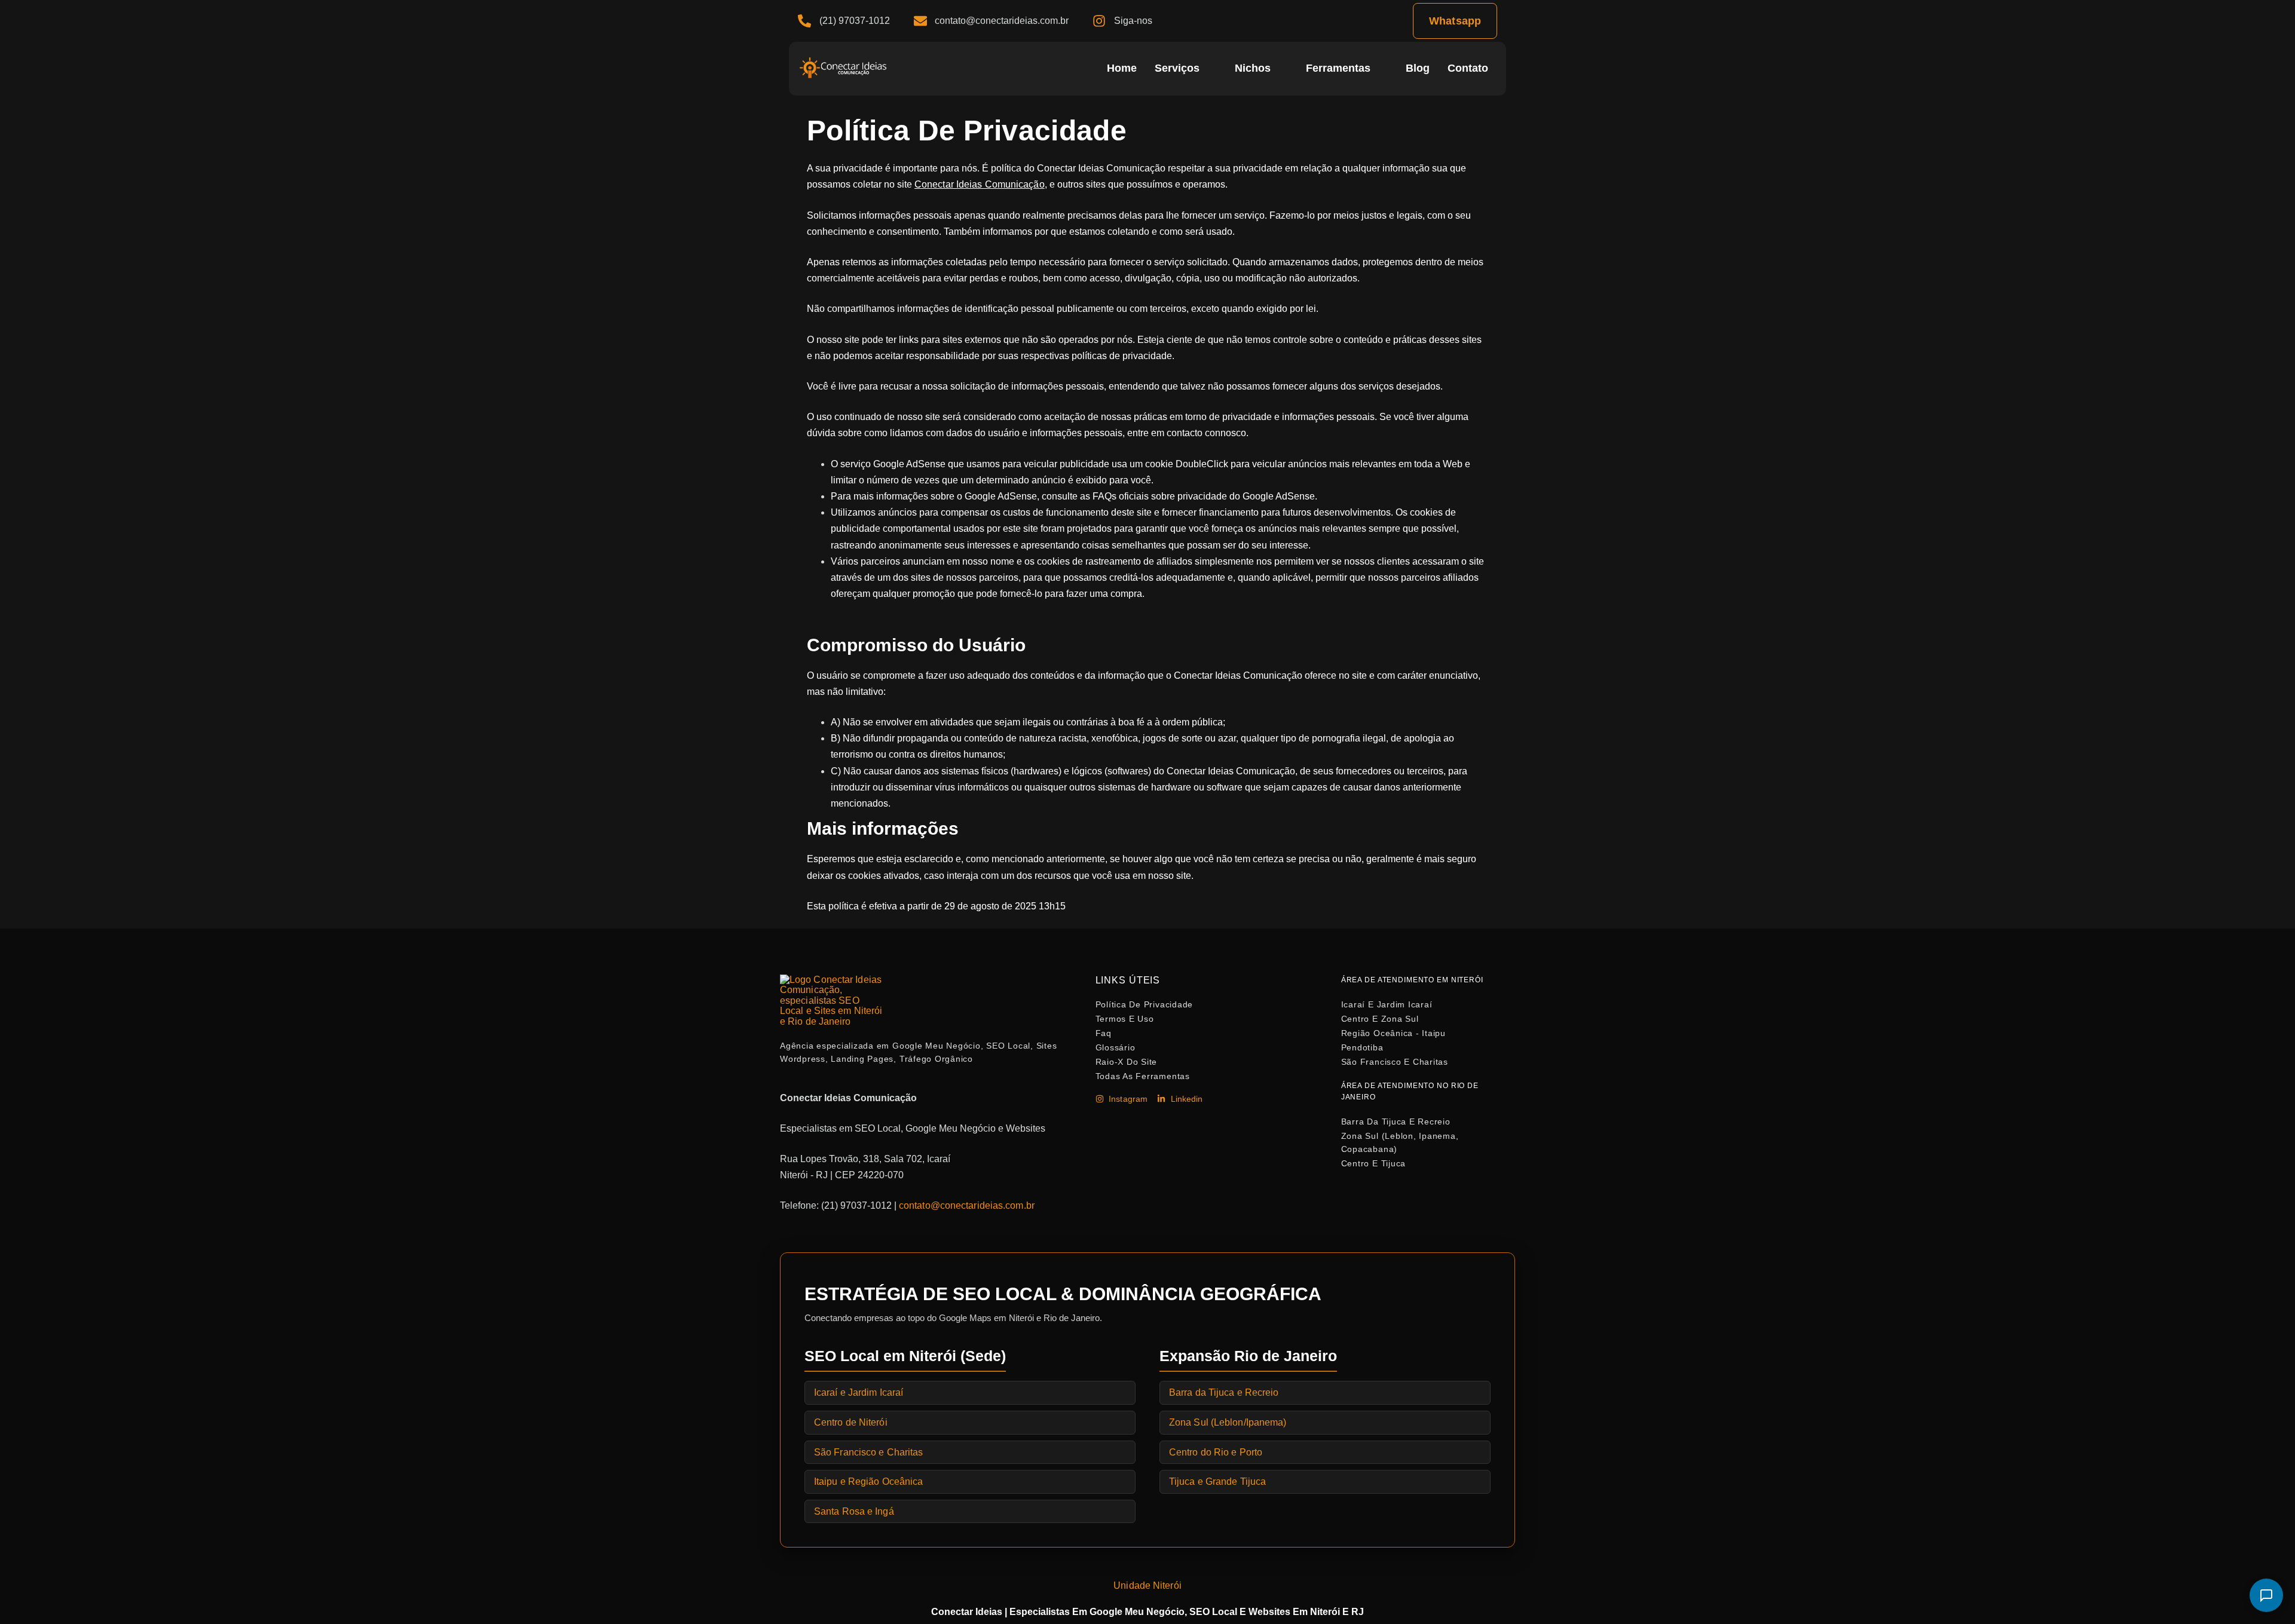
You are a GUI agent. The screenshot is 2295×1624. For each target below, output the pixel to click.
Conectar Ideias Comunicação (980, 184)
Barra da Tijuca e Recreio (1224, 1392)
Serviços (1177, 68)
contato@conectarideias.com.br (967, 1205)
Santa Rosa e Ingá (854, 1511)
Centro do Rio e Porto (1216, 1452)
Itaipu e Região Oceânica (868, 1481)
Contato (1468, 68)
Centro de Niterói (851, 1422)
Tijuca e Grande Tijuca (1217, 1481)
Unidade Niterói (1147, 1585)
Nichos (1253, 68)
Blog (1418, 68)
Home (1122, 68)
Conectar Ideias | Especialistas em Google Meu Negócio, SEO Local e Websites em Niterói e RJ (1147, 1612)
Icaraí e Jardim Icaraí (859, 1392)
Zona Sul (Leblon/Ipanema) (1228, 1422)
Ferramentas (1338, 68)
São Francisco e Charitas (868, 1452)
